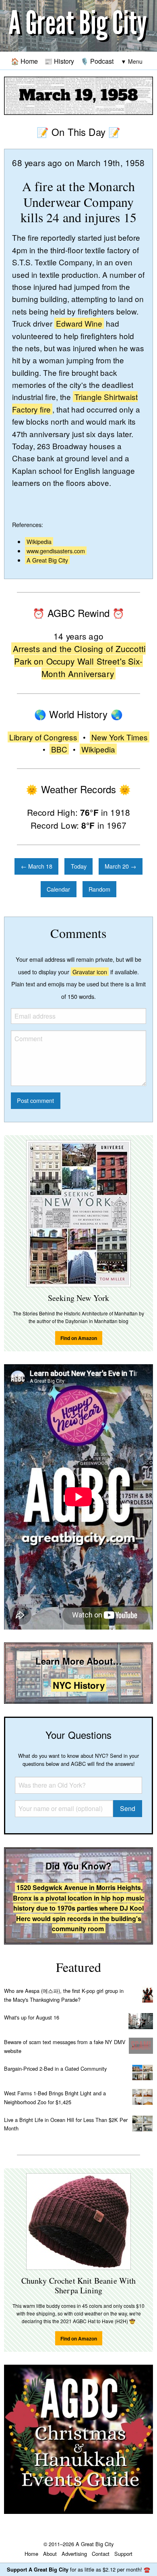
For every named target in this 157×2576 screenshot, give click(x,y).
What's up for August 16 (32, 2017)
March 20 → (120, 866)
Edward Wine (79, 323)
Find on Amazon (79, 1338)
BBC (59, 749)
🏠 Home (24, 61)
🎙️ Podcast (97, 61)
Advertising (74, 2554)
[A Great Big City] (78, 26)
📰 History (59, 61)
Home (31, 2554)
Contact (101, 2554)
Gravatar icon (90, 972)
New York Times (120, 737)
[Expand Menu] (132, 61)
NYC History (79, 1685)
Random (99, 889)
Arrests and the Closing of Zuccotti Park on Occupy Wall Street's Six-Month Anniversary (80, 661)
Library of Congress (43, 737)
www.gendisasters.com (56, 551)
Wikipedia (39, 541)
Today (79, 866)
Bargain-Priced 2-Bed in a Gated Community (55, 2069)
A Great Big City (47, 560)
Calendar (58, 889)
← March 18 (37, 866)
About (50, 2554)
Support (123, 2554)
